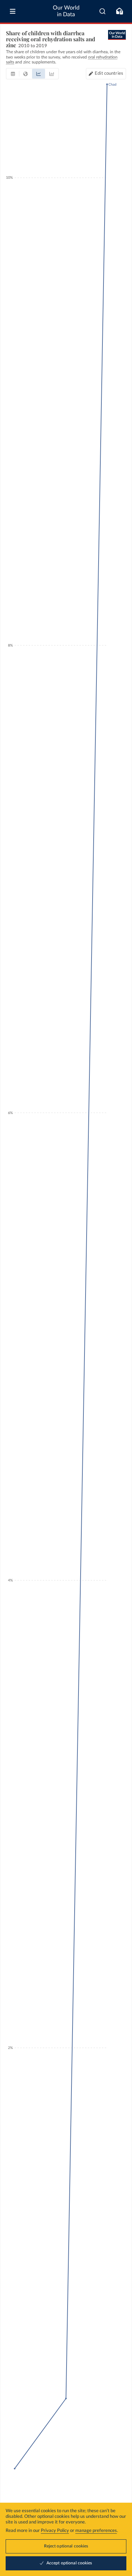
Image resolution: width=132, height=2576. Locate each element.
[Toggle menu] (13, 11)
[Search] (103, 11)
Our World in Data (66, 11)
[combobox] (103, 11)
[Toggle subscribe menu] (119, 11)
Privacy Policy (55, 2531)
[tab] (13, 74)
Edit (109, 74)
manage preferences (96, 2531)
